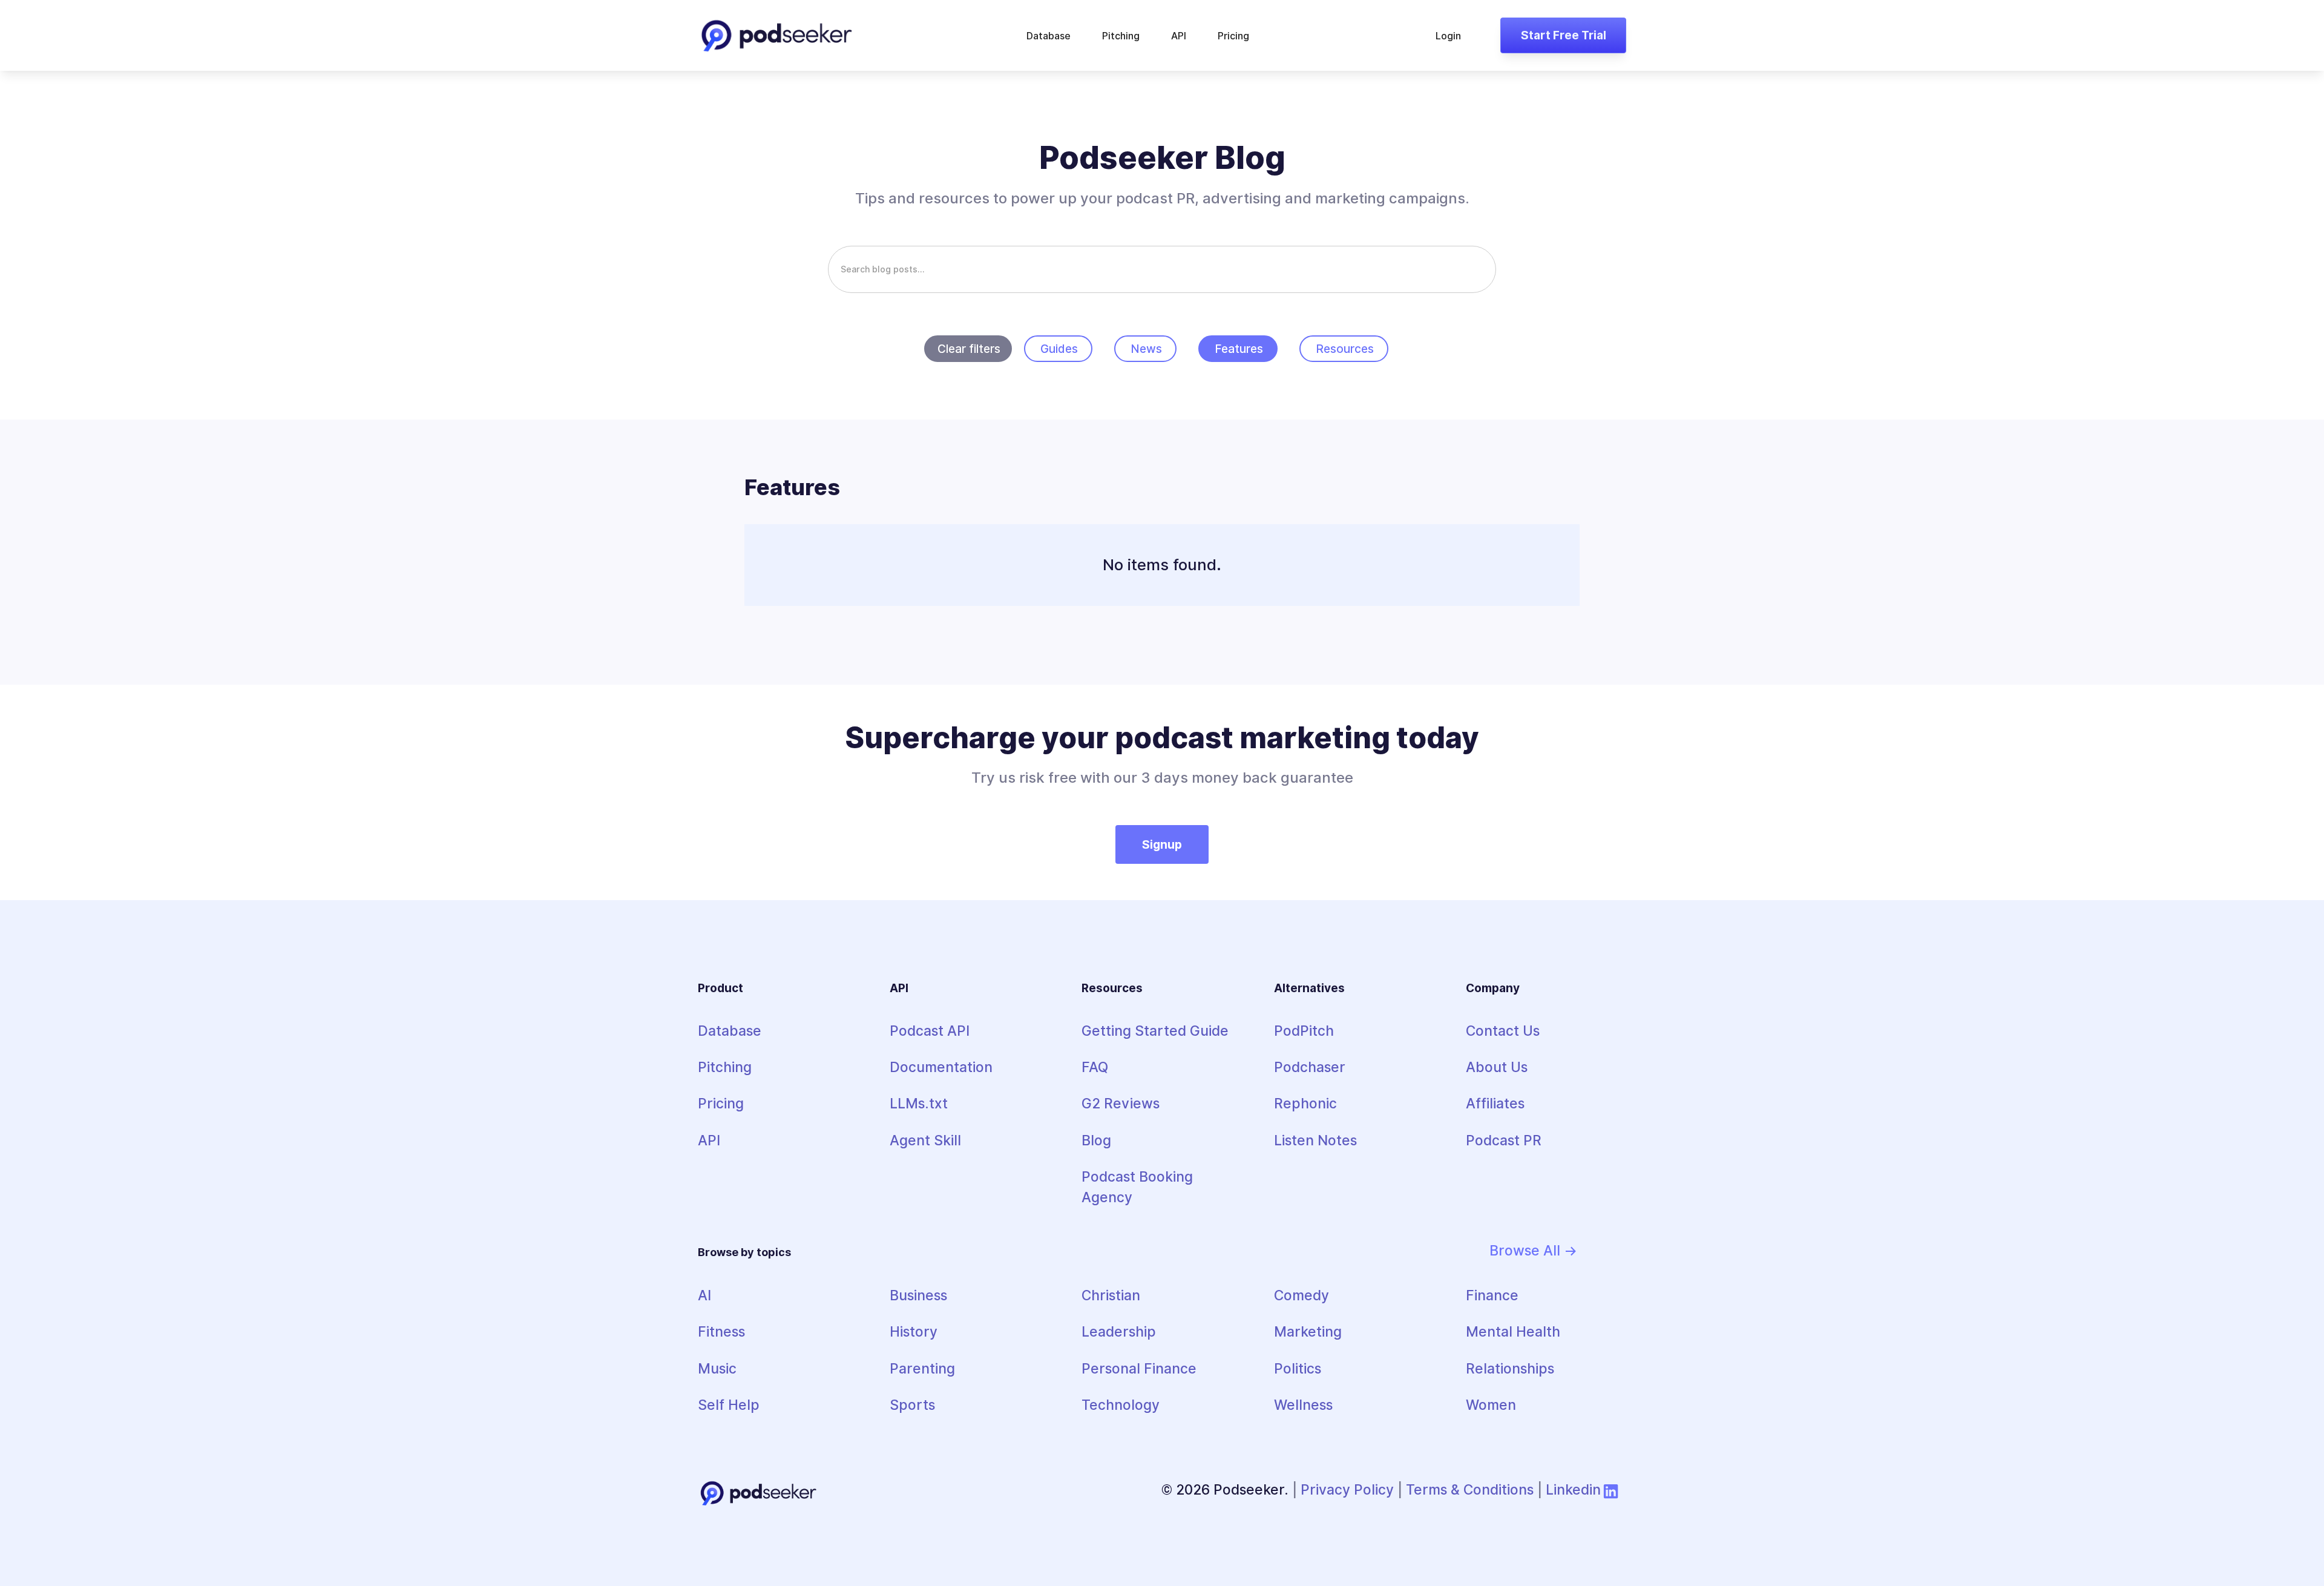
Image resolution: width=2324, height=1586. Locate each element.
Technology (1121, 1405)
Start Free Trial (1564, 35)
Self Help (729, 1405)
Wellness (1303, 1405)
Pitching (1121, 36)
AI (704, 1295)
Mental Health (1513, 1331)
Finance (1492, 1295)
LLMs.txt (919, 1103)
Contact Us (1503, 1031)
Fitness (721, 1331)
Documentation (941, 1067)
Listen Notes (1315, 1140)
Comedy (1302, 1295)
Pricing (1233, 36)
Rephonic (1305, 1103)
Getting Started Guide (1155, 1031)
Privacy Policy (1347, 1489)
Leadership (1119, 1331)
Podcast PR (1504, 1140)
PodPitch (1304, 1031)
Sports (912, 1405)
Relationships (1510, 1368)
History (914, 1331)
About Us (1497, 1067)
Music (717, 1368)
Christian (1111, 1295)
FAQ (1095, 1067)
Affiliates (1495, 1103)
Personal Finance (1139, 1368)
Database (1049, 36)
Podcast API (930, 1031)
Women (1491, 1405)
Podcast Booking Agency (1137, 1187)
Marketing (1308, 1331)
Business (918, 1295)
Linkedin (1573, 1489)
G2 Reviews (1121, 1103)
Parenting (922, 1368)
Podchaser (1310, 1067)
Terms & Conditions (1470, 1489)
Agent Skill (925, 1140)
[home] (776, 35)
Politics (1298, 1368)
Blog (1096, 1140)
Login (1448, 36)
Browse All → (1534, 1250)
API (1179, 36)
